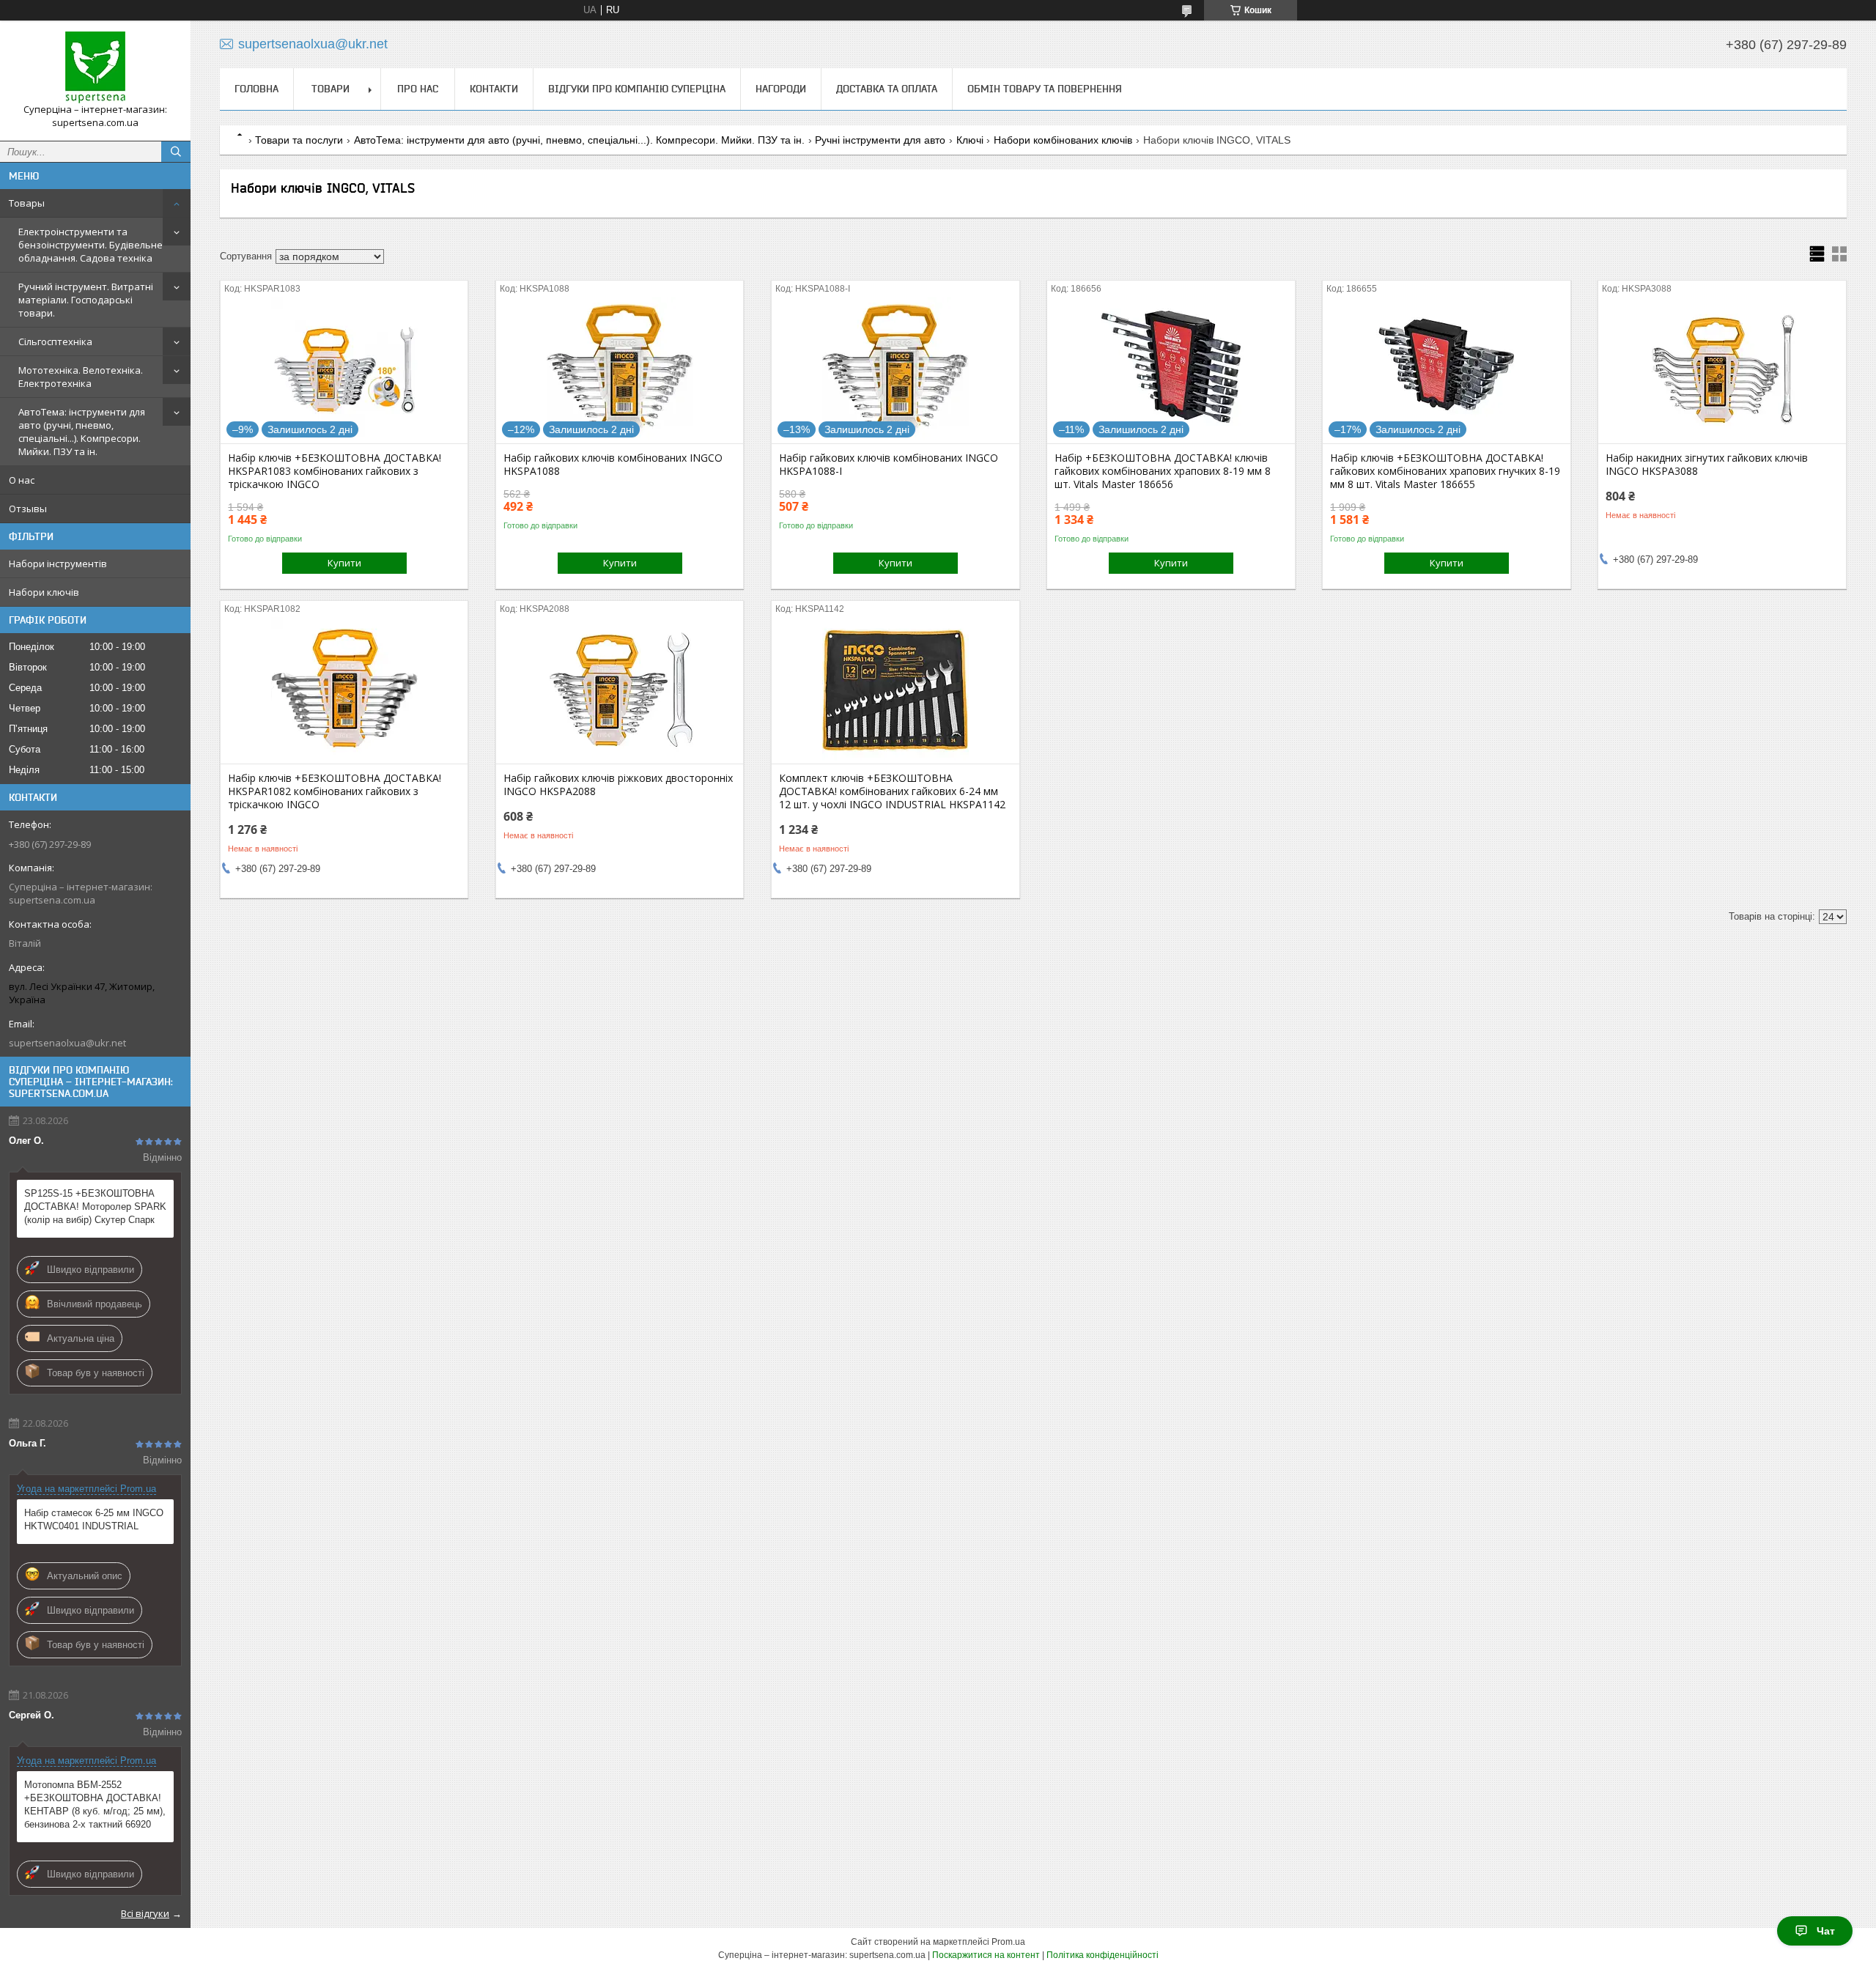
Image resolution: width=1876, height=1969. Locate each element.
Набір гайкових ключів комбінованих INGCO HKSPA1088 (613, 465)
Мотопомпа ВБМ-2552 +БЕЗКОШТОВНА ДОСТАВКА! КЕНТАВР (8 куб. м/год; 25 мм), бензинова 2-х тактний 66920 (95, 1804)
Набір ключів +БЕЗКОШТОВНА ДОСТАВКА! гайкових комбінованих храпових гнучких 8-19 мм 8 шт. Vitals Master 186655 (1445, 471)
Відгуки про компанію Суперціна (637, 89)
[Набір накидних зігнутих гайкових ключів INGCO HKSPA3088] (1722, 370)
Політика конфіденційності (1103, 1955)
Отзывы (28, 509)
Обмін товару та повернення (1045, 89)
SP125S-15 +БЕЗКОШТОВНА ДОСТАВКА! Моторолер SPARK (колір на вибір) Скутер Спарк (95, 1207)
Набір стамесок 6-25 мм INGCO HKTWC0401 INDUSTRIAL (94, 1519)
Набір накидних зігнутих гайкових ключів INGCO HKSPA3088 (1707, 465)
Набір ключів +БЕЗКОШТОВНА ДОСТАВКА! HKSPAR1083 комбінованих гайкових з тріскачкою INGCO (335, 471)
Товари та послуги (299, 140)
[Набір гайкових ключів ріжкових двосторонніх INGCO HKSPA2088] (620, 690)
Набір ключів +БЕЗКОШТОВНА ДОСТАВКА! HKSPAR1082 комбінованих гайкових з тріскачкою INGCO (335, 791)
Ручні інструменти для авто (880, 140)
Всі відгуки (145, 1913)
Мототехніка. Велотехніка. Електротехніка (81, 377)
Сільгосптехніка (55, 341)
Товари (330, 89)
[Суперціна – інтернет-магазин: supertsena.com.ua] (95, 67)
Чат (1826, 1931)
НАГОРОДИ (781, 89)
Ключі (970, 140)
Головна (256, 89)
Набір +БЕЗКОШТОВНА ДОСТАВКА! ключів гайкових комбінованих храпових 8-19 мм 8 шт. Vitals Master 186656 (1163, 471)
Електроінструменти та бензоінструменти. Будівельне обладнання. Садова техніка (91, 245)
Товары (27, 203)
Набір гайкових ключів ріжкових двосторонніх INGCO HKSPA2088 (618, 785)
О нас (22, 480)
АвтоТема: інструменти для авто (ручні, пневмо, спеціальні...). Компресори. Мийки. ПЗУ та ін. (82, 432)
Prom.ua (1008, 1942)
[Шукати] (176, 152)
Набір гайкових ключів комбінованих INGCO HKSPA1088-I (889, 465)
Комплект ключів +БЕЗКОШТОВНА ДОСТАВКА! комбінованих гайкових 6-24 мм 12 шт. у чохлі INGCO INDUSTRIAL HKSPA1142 (892, 791)
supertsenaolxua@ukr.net (67, 1043)
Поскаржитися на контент (986, 1955)
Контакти (494, 89)
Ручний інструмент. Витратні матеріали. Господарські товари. (86, 300)
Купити (344, 563)
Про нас (418, 89)
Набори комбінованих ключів (1063, 140)
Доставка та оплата (887, 89)
